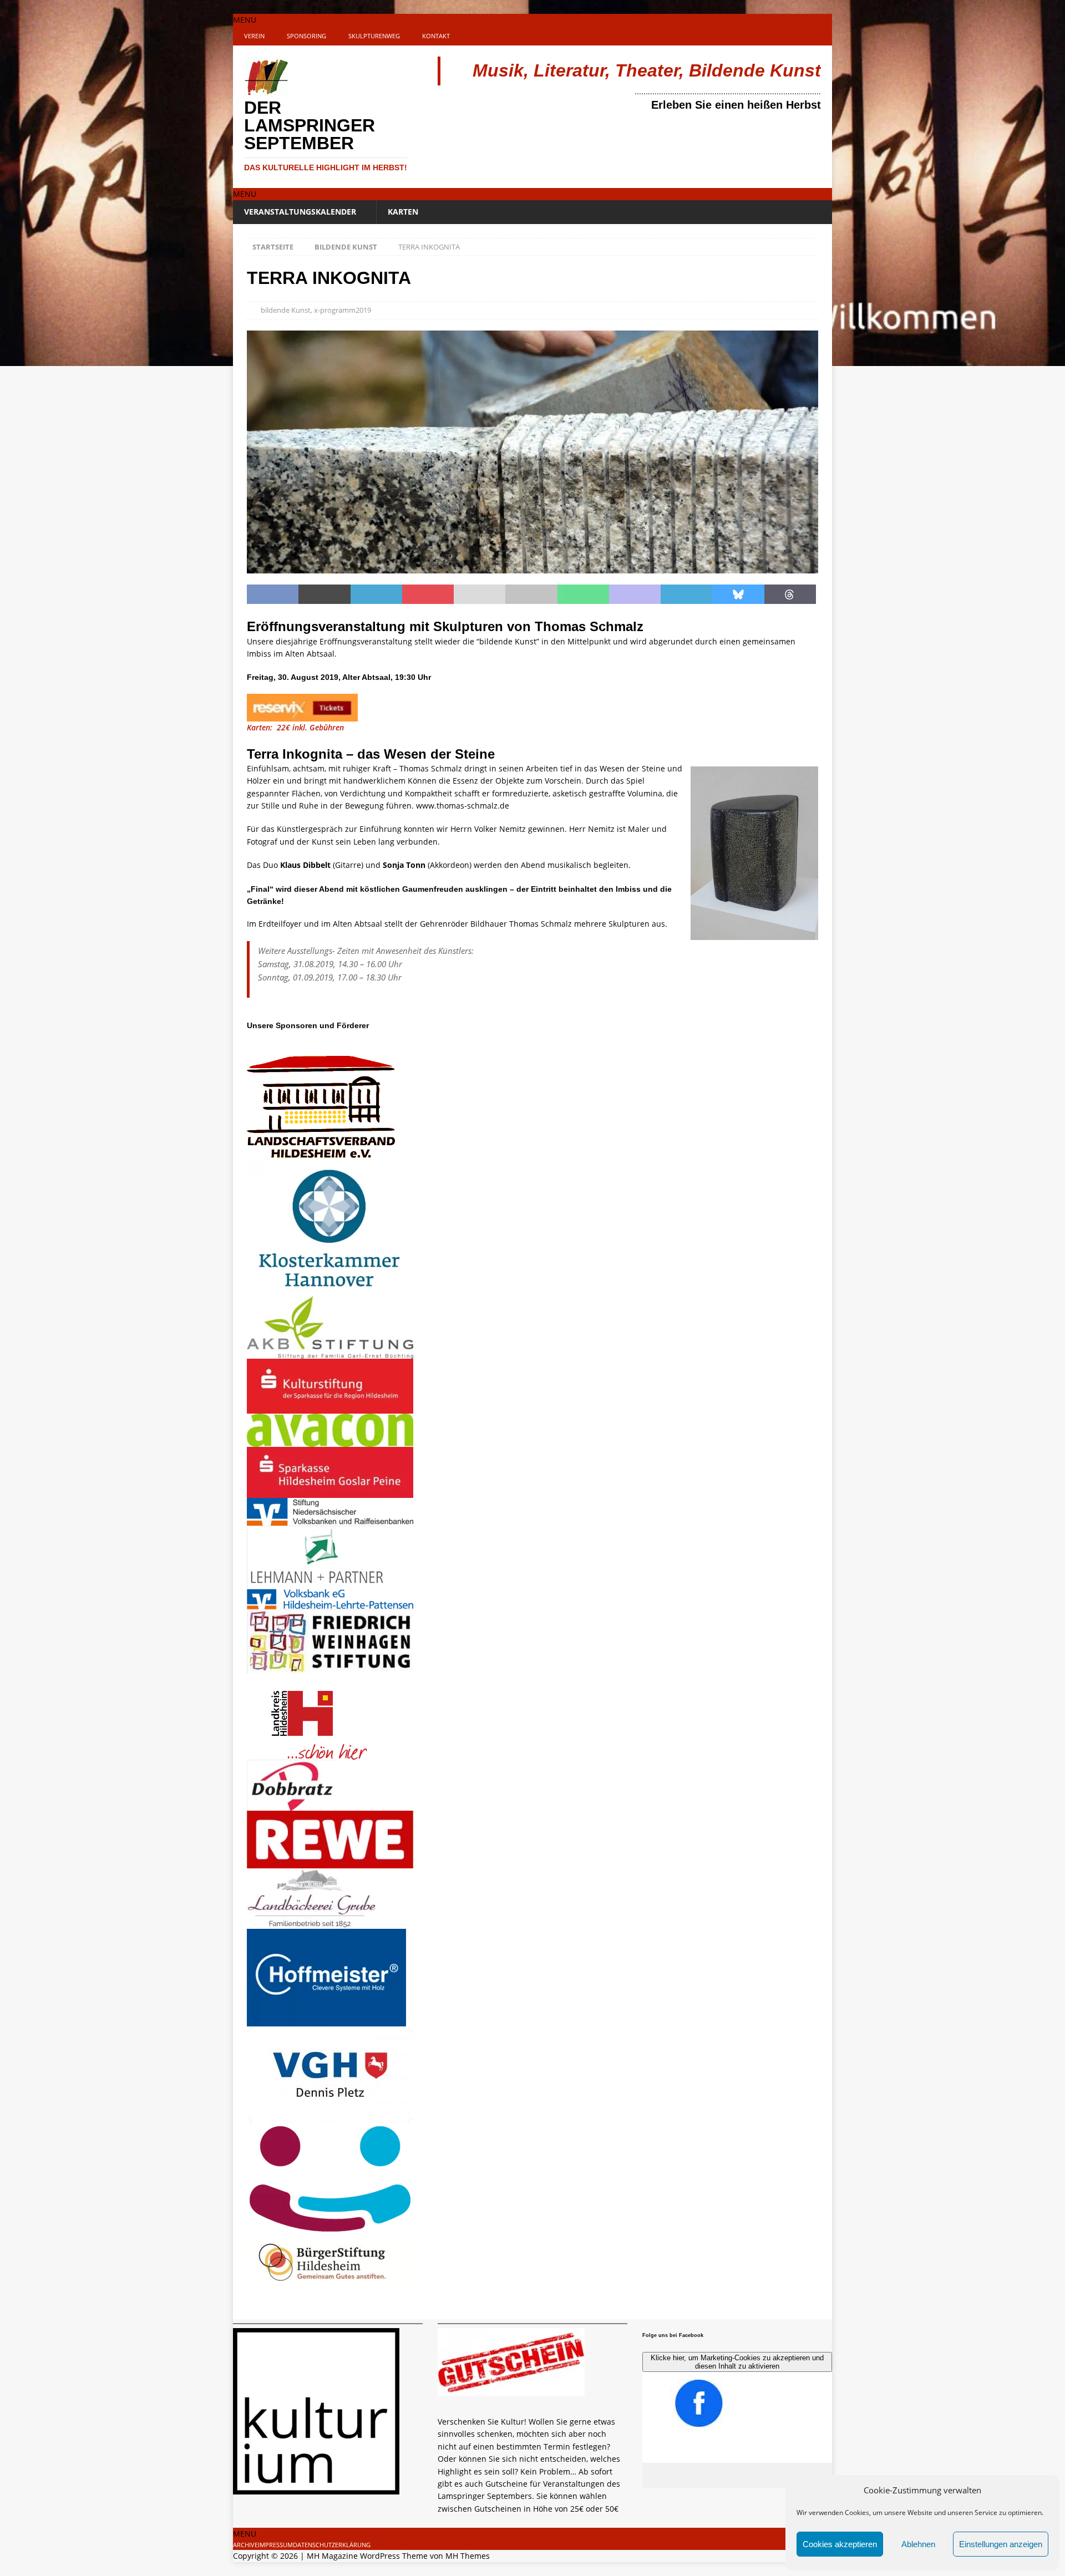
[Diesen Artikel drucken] (531, 595)
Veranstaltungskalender (300, 212)
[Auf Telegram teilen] (686, 595)
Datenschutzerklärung (332, 2545)
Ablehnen (918, 2544)
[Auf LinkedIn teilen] (376, 595)
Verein (254, 36)
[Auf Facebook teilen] (273, 595)
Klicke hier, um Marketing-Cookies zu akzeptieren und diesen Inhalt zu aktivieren (737, 2362)
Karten (403, 212)
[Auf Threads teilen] (790, 595)
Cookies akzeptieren (840, 2544)
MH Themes (468, 2556)
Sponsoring (306, 36)
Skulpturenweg (374, 36)
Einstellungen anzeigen (1001, 2544)
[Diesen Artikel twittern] (324, 595)
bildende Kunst (286, 310)
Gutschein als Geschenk (502, 2403)
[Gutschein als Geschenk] (511, 2389)
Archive (245, 2545)
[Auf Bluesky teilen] (738, 595)
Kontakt (436, 36)
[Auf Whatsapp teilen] (583, 595)
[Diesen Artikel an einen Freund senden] (480, 595)
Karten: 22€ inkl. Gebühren (296, 727)
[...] (444, 2521)
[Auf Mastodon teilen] (635, 595)
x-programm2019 (343, 310)
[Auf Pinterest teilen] (428, 595)
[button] (245, 20)
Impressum (275, 2545)
